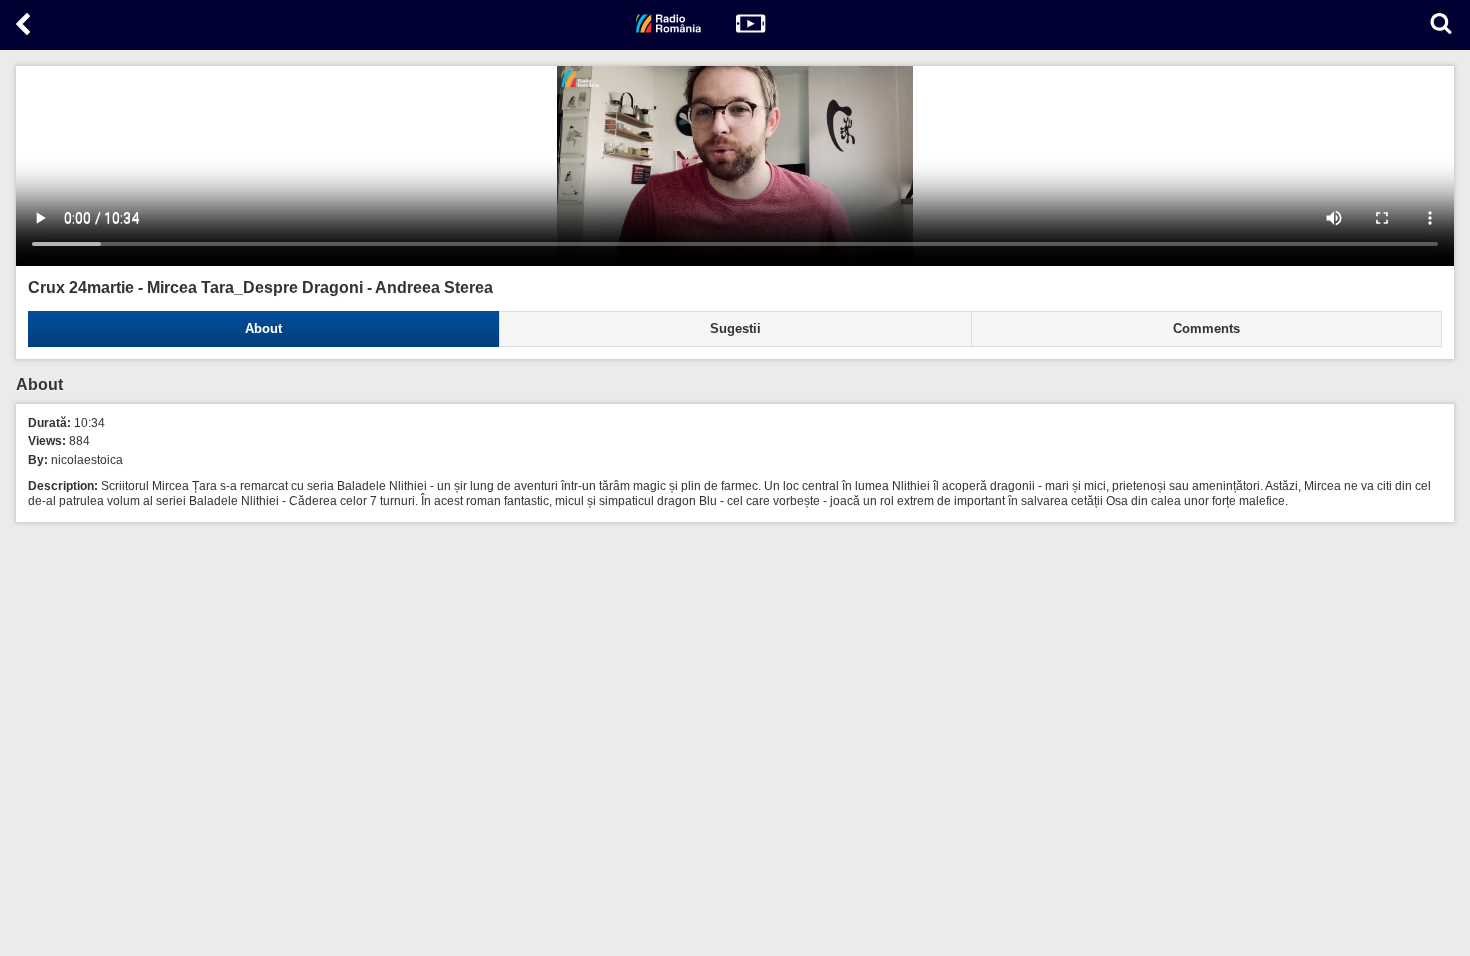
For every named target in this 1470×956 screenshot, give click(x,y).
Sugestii (735, 329)
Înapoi (25, 28)
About (263, 329)
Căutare (1441, 23)
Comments (1206, 329)
